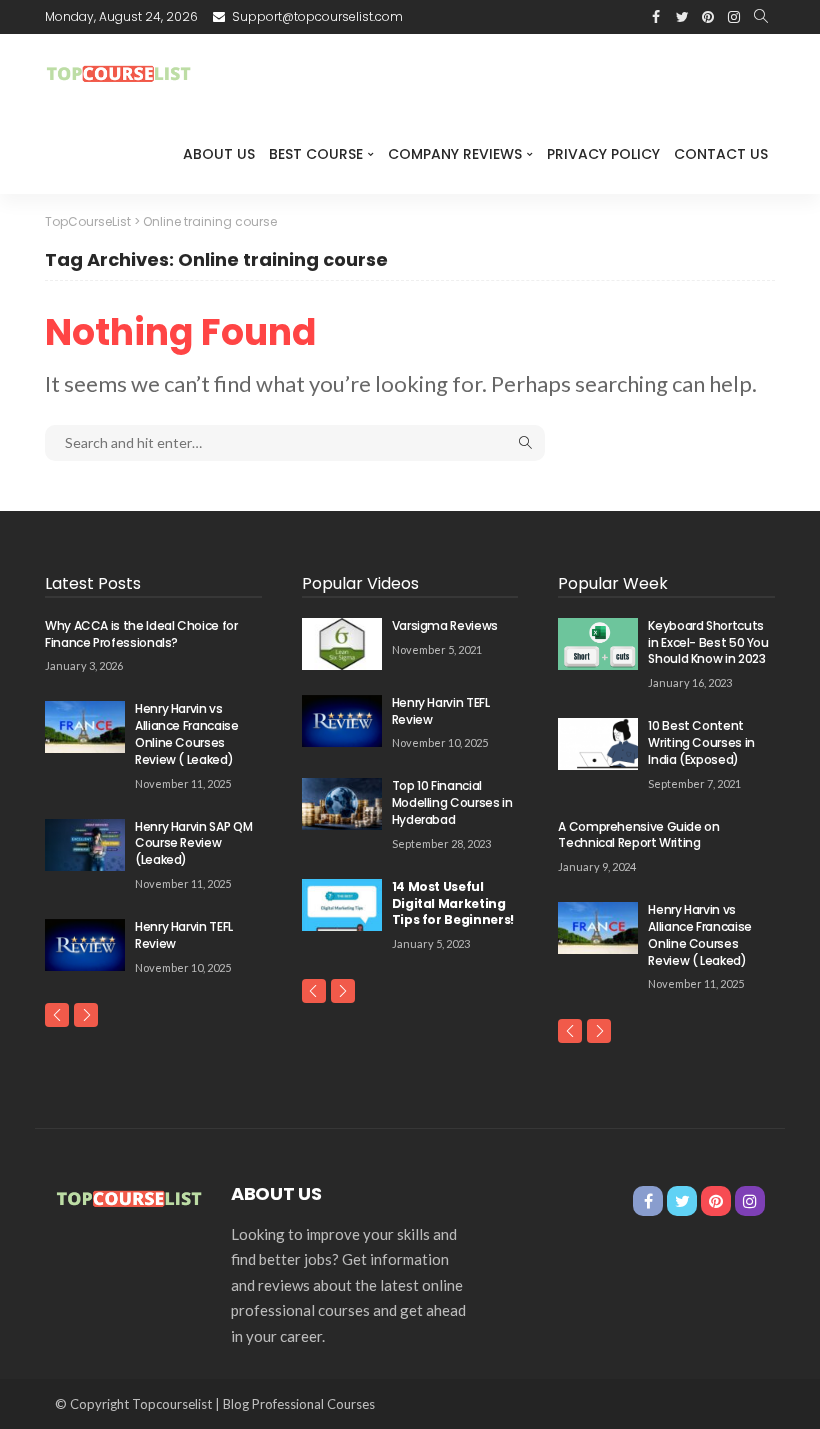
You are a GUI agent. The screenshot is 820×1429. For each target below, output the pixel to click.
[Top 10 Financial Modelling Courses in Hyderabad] (342, 804)
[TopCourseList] (120, 74)
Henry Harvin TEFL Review (184, 935)
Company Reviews (455, 154)
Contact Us (721, 154)
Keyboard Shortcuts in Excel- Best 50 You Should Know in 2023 (708, 642)
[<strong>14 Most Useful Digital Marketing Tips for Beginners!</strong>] (342, 905)
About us (219, 154)
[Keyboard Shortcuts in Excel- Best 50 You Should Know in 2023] (598, 644)
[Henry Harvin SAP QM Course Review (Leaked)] (85, 845)
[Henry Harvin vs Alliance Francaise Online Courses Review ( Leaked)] (85, 727)
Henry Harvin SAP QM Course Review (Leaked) (193, 843)
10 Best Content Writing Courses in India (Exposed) (701, 742)
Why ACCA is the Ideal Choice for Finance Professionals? (141, 634)
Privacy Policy (603, 154)
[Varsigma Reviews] (342, 644)
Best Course (316, 154)
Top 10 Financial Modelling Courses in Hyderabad (452, 802)
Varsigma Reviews (445, 625)
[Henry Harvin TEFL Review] (85, 945)
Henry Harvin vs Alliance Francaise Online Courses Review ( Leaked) (187, 733)
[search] (761, 17)
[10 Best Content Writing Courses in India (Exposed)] (598, 744)
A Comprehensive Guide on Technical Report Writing (638, 835)
